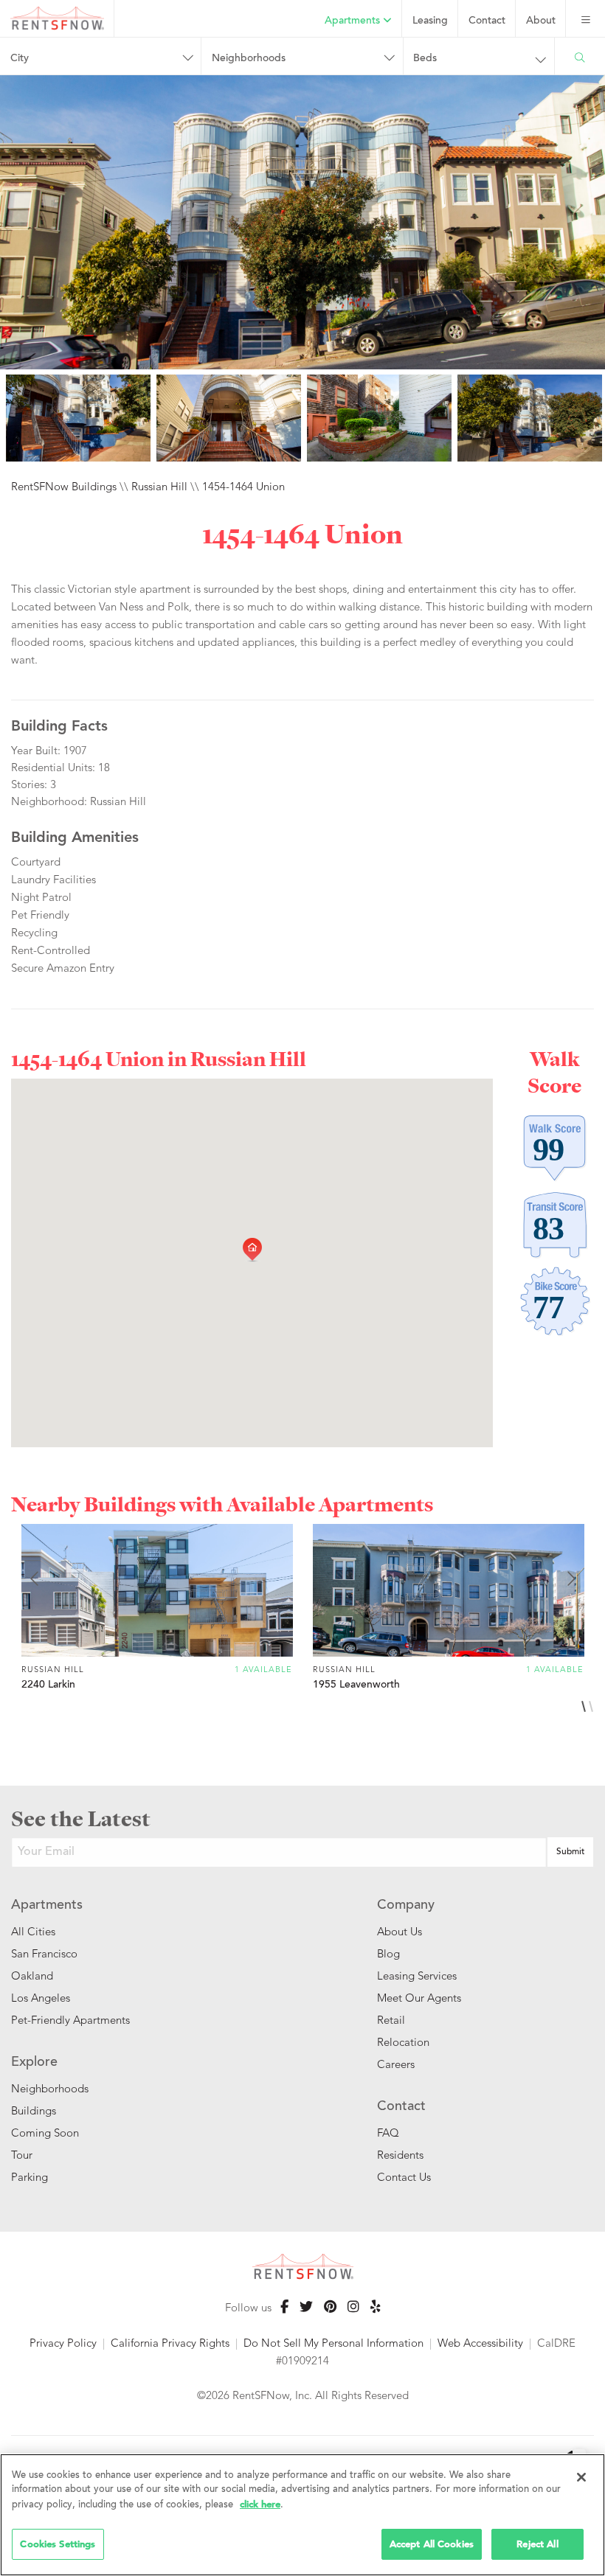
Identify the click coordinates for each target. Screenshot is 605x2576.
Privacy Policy (63, 2343)
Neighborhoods (50, 2088)
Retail (391, 2020)
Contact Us (404, 2177)
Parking (30, 2177)
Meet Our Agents (419, 1998)
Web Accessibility (480, 2343)
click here (260, 2504)
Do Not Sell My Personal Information (333, 2343)
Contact (487, 21)
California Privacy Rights (170, 2343)
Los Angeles (41, 1998)
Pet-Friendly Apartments (70, 2020)
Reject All (537, 2544)
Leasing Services (417, 1975)
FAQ (388, 2133)
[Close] (581, 2477)
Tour (22, 2155)
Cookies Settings (58, 2544)
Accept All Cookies (432, 2544)
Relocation (403, 2042)
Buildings (34, 2110)
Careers (396, 2064)
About (541, 21)
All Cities (33, 1931)
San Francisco (44, 1953)
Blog (388, 1953)
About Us (400, 1931)
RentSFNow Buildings (64, 486)
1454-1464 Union (243, 486)
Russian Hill (159, 486)
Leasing (430, 21)
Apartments (354, 21)
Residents (400, 2155)
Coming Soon (45, 2133)
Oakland (32, 1975)
